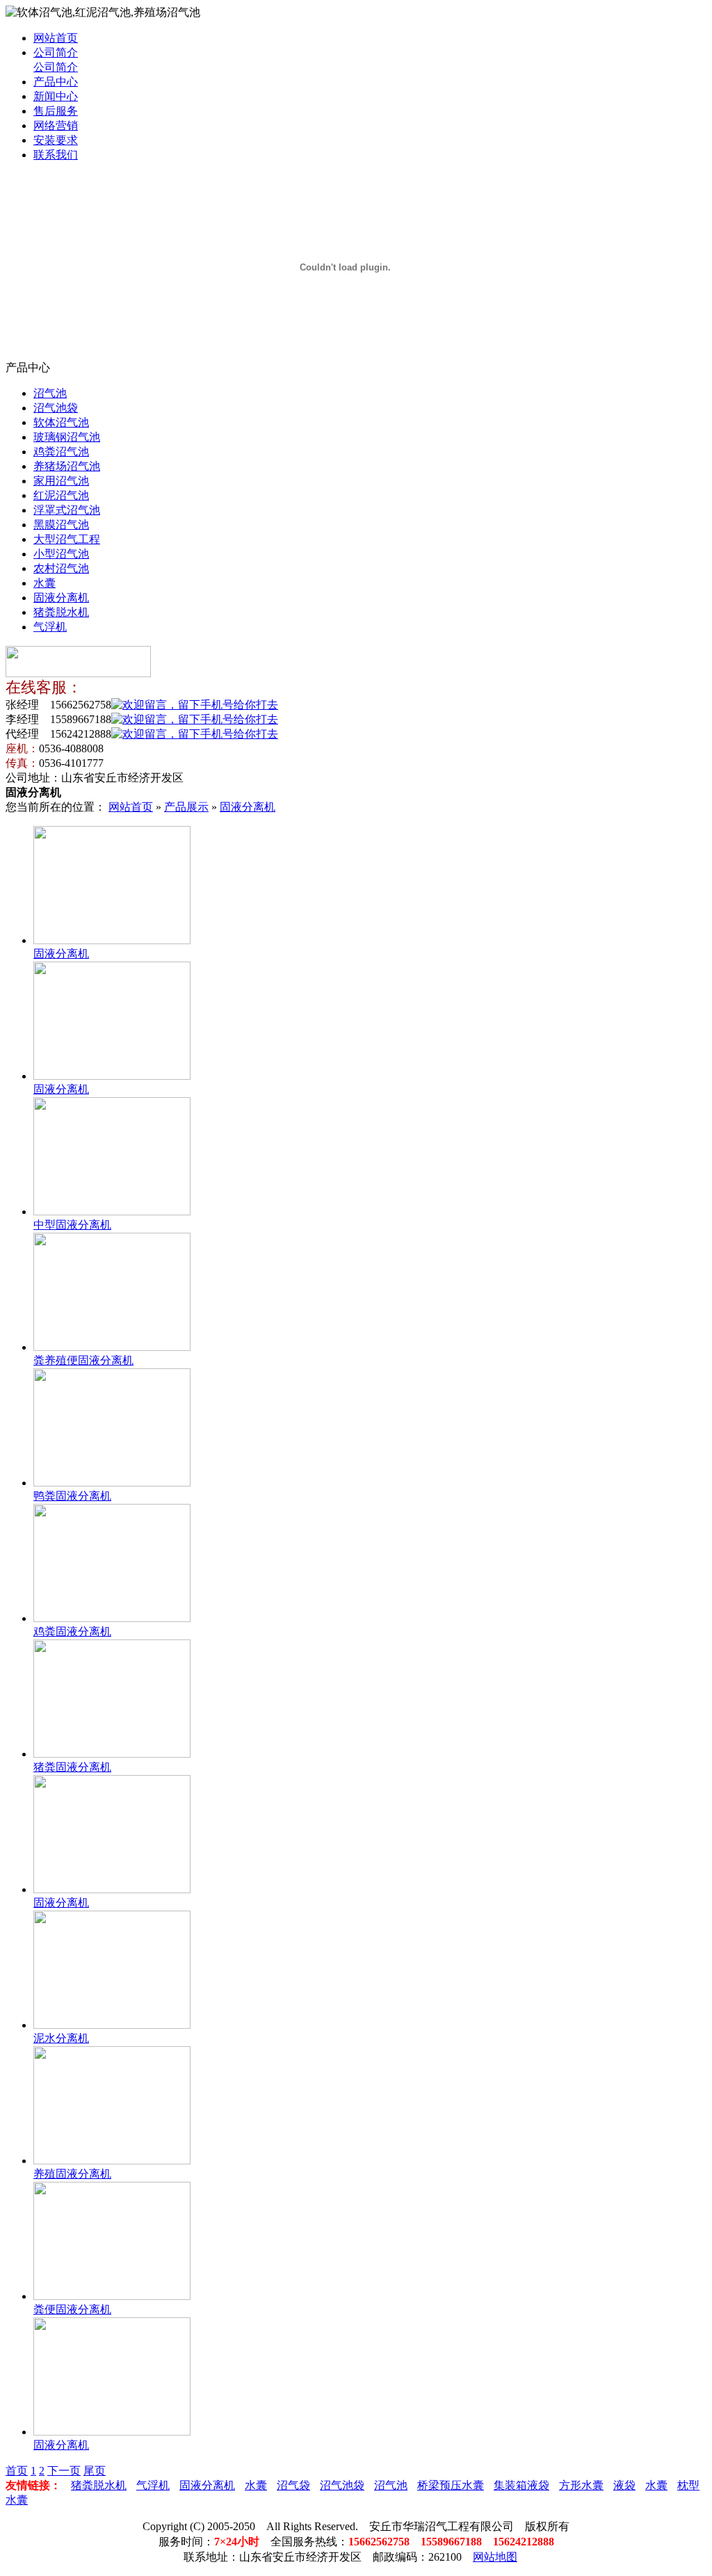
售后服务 (56, 111)
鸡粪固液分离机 (72, 1631)
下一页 (64, 2471)
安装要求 (56, 140)
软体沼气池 (61, 422)
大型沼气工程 (67, 539)
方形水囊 (581, 2485)
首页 (17, 2471)
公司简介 (56, 52)
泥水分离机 (61, 2038)
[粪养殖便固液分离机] (112, 1347)
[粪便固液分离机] (112, 2296)
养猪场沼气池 (67, 466)
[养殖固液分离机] (112, 2161)
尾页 (95, 2471)
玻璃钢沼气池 (67, 437)
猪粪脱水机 (61, 612)
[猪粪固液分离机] (112, 1754)
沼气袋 (293, 2485)
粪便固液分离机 (72, 2309)
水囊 (44, 583)
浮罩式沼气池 (67, 510)
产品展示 (186, 807)
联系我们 (56, 155)
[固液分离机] (112, 940)
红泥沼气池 (61, 495)
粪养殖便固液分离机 (83, 1360)
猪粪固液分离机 (72, 1767)
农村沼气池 (61, 568)
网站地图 (495, 2557)
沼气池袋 (56, 408)
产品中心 (56, 82)
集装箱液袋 (521, 2485)
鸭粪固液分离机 (72, 1496)
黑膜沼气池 (61, 525)
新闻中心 (56, 96)
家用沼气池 (61, 481)
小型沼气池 (61, 554)
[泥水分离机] (112, 2025)
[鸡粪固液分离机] (112, 1618)
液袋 (624, 2485)
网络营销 (56, 125)
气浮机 (50, 627)
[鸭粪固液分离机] (112, 1483)
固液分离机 (61, 598)
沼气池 (50, 393)
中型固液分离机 (72, 1225)
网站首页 (56, 38)
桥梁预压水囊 (451, 2485)
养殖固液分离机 (72, 2174)
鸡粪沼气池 (61, 452)
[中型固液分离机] (112, 1212)
